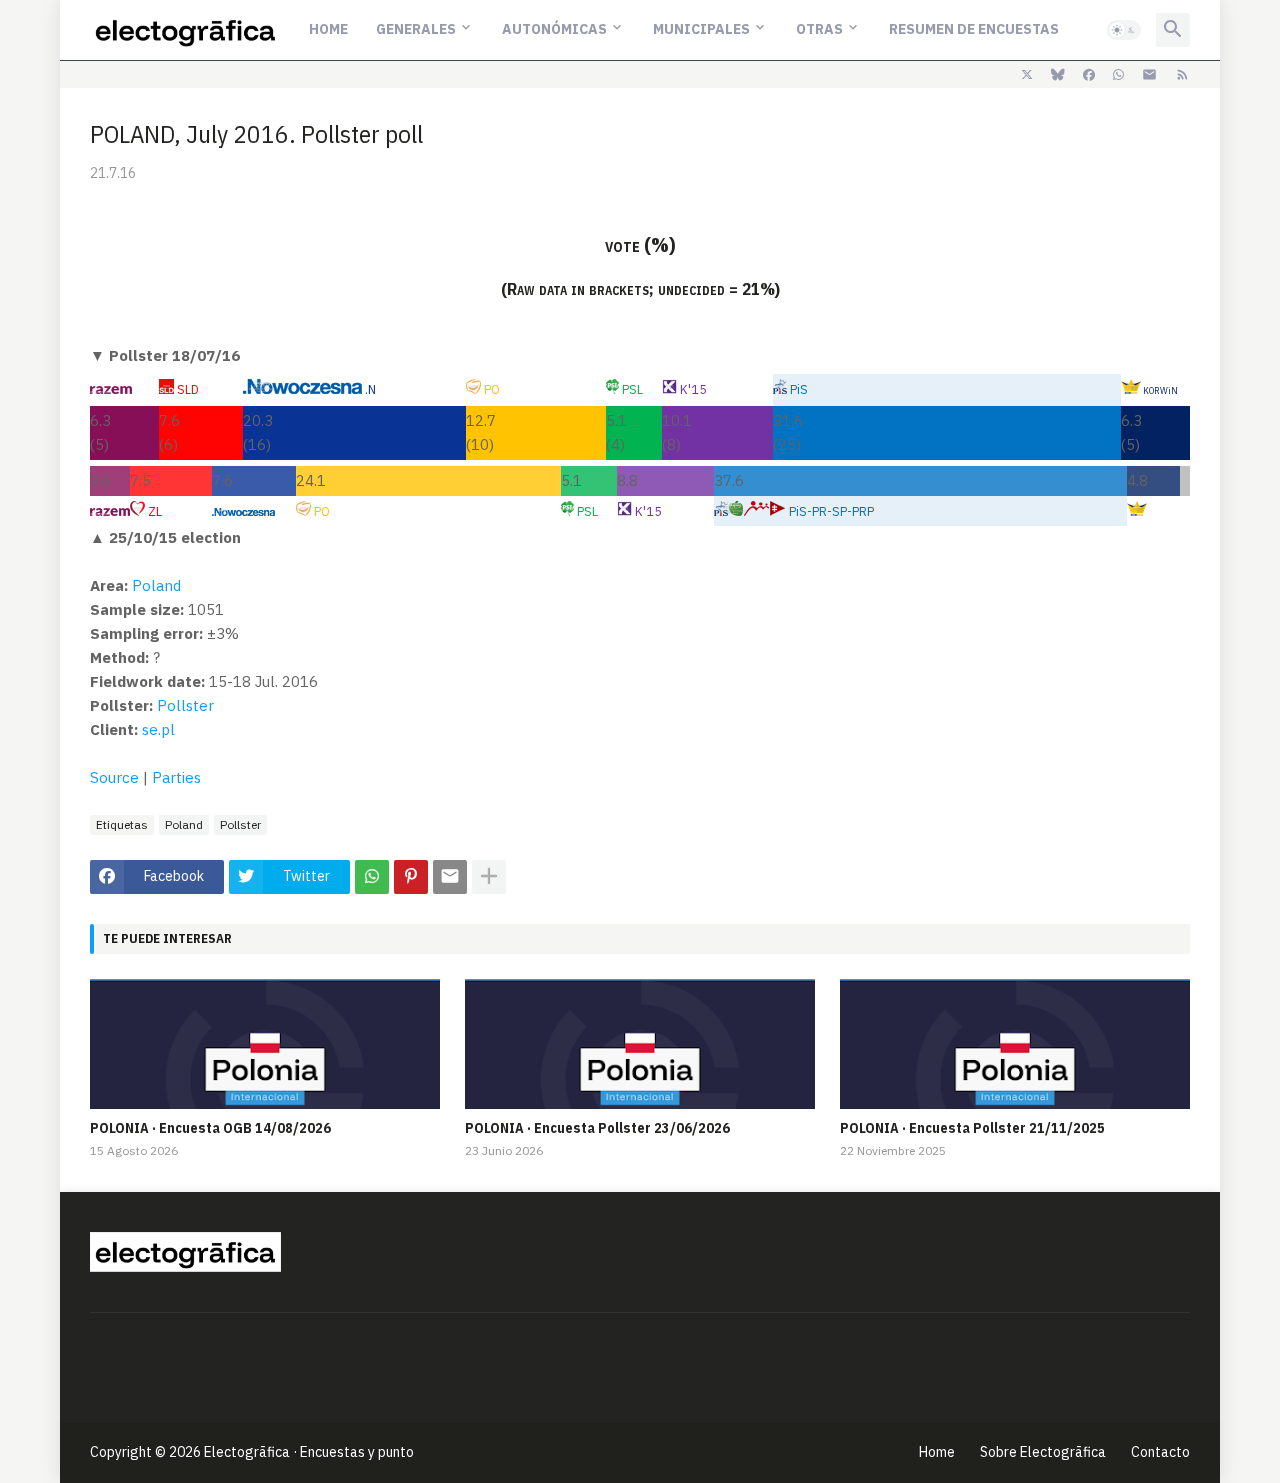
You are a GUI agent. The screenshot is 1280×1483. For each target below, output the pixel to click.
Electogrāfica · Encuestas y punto (309, 1452)
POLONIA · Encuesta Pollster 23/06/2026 (597, 1128)
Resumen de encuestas (974, 29)
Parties (176, 777)
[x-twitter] (1027, 75)
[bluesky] (1058, 75)
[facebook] (1089, 75)
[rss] (1182, 75)
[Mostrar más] (489, 877)
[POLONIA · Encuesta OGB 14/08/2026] (265, 1044)
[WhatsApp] (372, 877)
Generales (416, 29)
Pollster (185, 705)
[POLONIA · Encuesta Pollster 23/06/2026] (640, 1044)
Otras (819, 29)
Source (114, 777)
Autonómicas (554, 29)
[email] (1149, 75)
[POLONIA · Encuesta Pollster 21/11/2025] (1015, 1044)
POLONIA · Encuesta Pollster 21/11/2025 (972, 1128)
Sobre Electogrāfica (1043, 1452)
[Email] (450, 877)
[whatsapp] (1118, 75)
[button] (1124, 30)
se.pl (158, 729)
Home (328, 29)
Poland (156, 585)
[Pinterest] (411, 877)
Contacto (1160, 1452)
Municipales (701, 29)
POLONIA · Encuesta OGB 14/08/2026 (210, 1128)
